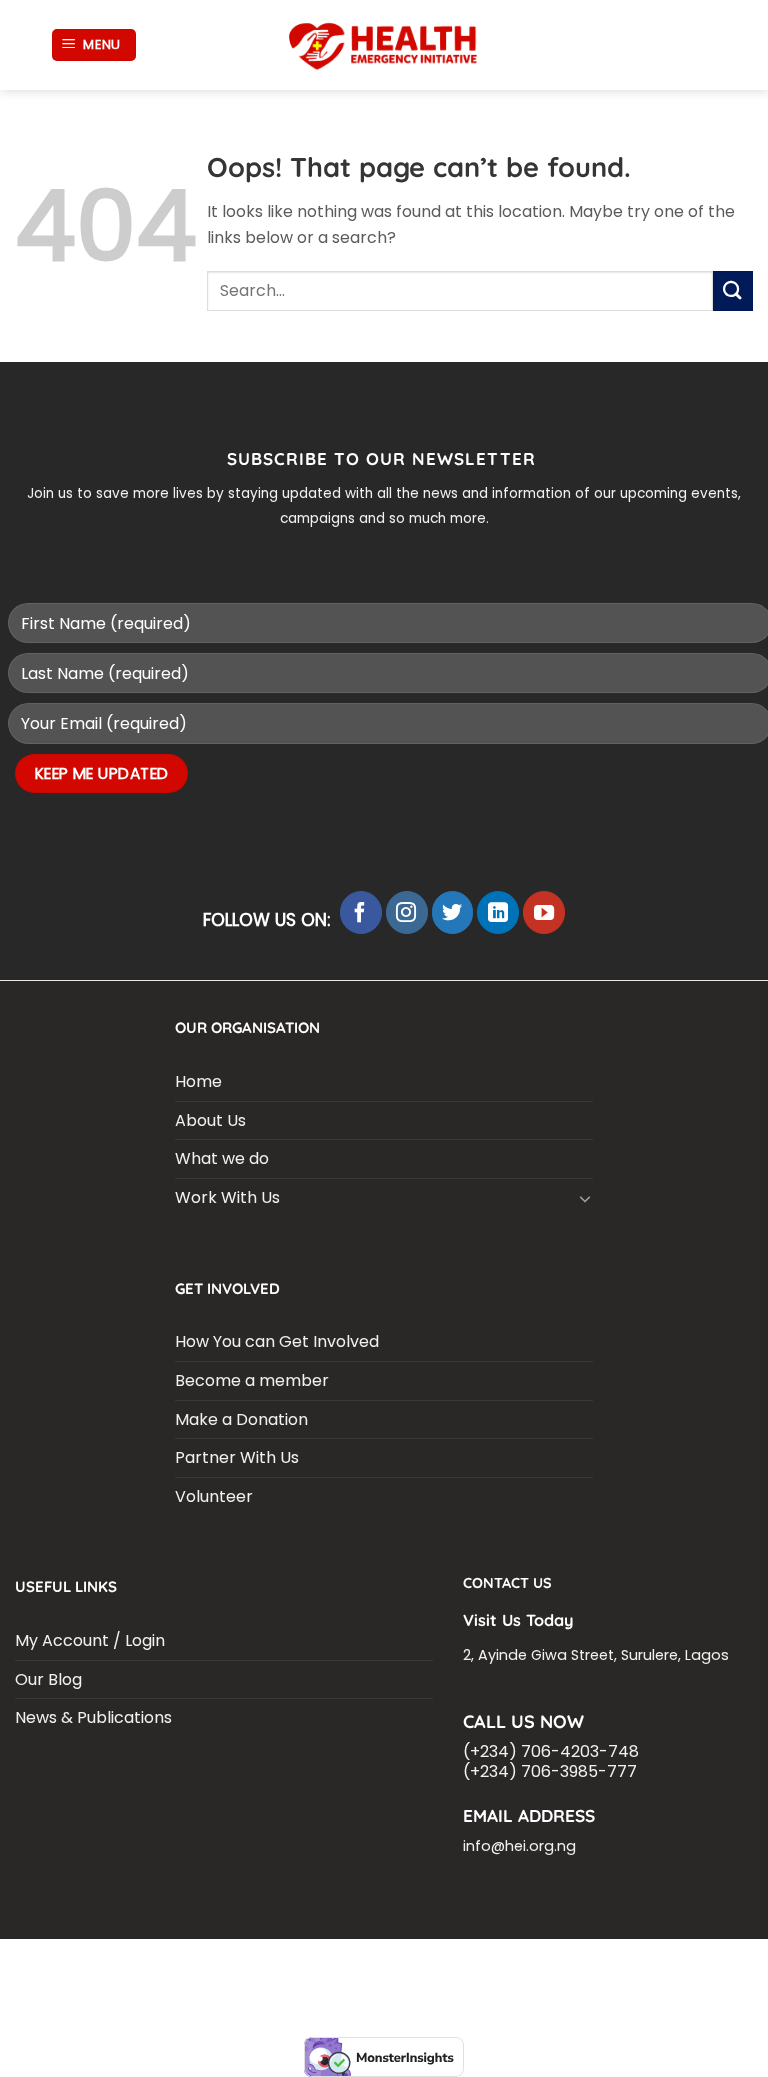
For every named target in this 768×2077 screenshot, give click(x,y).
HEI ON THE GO (484, 1980)
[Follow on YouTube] (544, 912)
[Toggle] (585, 1198)
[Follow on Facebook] (361, 912)
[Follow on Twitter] (453, 912)
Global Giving (695, 1980)
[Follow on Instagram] (407, 912)
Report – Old (587, 1980)
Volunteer (214, 1496)
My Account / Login (90, 1640)
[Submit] (733, 290)
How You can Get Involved (277, 1341)
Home (198, 1081)
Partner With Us (237, 1457)
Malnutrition (190, 1980)
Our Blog (48, 1679)
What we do (222, 1158)
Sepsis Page (593, 1965)
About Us (210, 1120)
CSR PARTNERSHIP (145, 1965)
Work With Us (227, 1197)
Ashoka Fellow (79, 1980)
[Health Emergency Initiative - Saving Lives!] (384, 45)
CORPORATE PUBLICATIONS (337, 1980)
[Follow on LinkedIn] (498, 912)
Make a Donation (241, 1419)
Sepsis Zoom (690, 1965)
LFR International (477, 1965)
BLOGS (52, 1965)
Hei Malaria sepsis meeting (310, 1965)
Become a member (252, 1380)
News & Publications (93, 1717)
